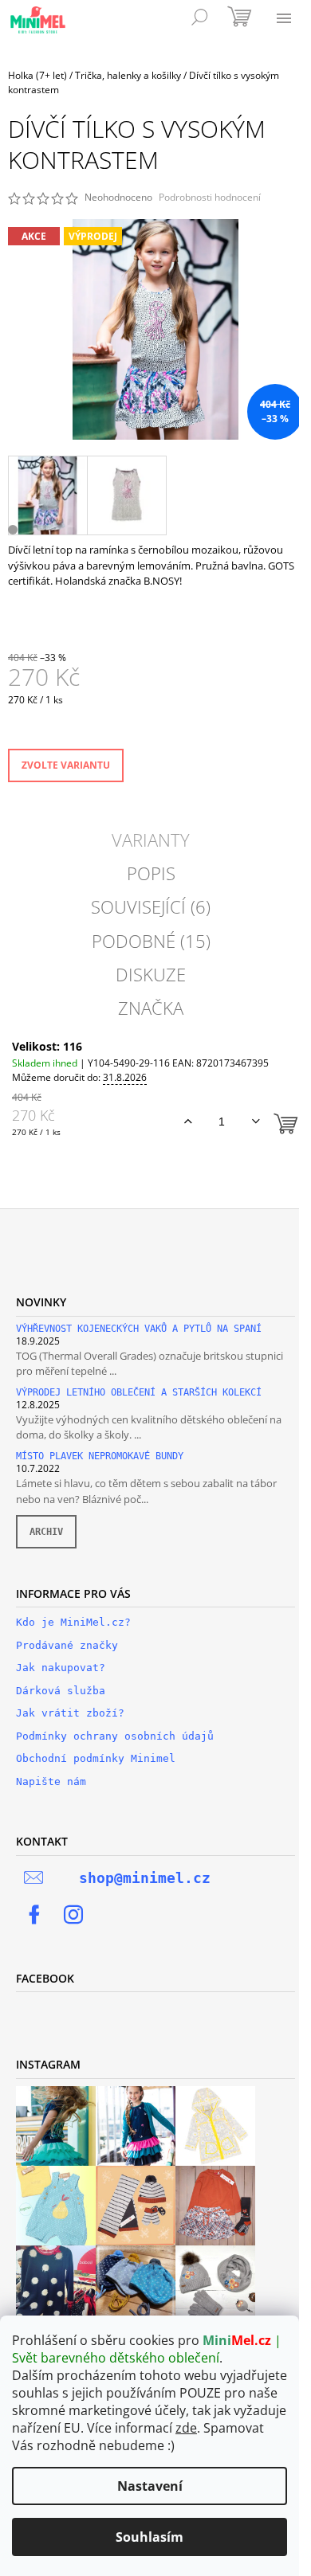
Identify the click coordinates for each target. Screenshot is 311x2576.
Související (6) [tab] (151, 906)
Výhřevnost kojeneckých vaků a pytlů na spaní (139, 1329)
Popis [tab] (151, 873)
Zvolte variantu (66, 765)
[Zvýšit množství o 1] (188, 1122)
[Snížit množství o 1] (256, 1122)
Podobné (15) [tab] (151, 941)
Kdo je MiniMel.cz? (73, 1622)
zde (186, 2428)
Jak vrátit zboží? (70, 1713)
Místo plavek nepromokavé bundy (100, 1456)
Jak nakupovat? (61, 1668)
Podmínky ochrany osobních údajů (115, 1736)
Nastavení (150, 2486)
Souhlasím (150, 2537)
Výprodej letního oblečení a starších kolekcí (139, 1393)
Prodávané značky (67, 1645)
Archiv (46, 1532)
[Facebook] (34, 1915)
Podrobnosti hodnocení (210, 198)
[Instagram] (73, 1915)
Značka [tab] (151, 1008)
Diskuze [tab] (151, 974)
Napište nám (51, 1781)
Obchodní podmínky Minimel (96, 1758)
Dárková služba (61, 1691)
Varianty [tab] (151, 840)
